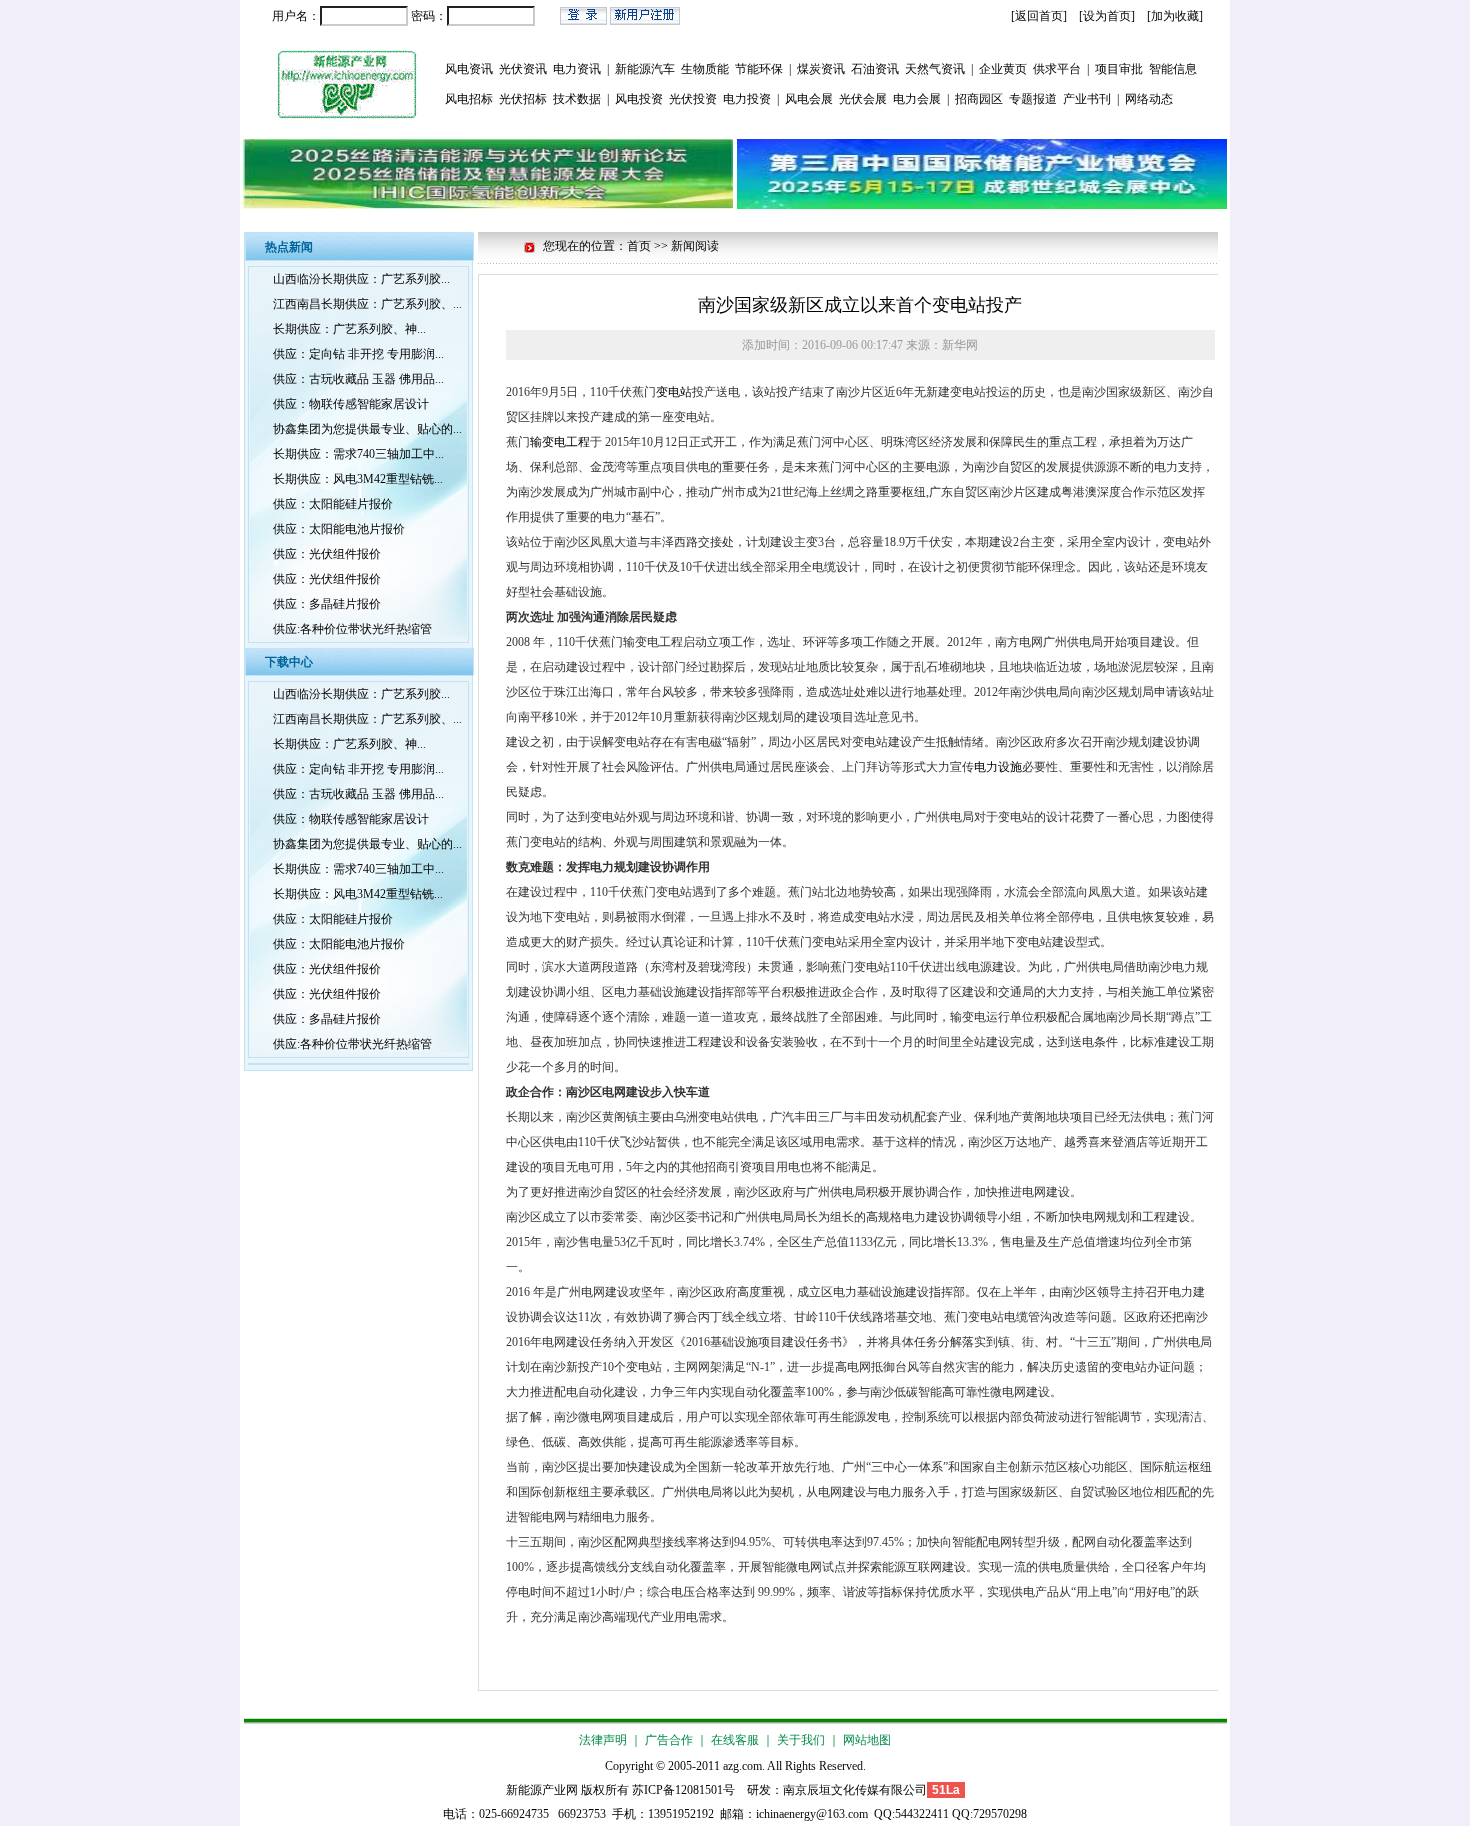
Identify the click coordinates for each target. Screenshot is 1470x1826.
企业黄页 (1003, 69)
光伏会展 (863, 99)
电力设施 (998, 767)
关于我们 (801, 1740)
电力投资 (747, 99)
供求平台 (1057, 69)
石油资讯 (875, 69)
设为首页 (1107, 16)
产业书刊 (1087, 99)
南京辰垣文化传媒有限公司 (855, 1790)
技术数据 (577, 99)
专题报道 (1033, 99)
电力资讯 (577, 69)
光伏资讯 (523, 69)
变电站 (674, 392)
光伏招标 (523, 99)
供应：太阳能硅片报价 (333, 504)
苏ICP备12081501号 (683, 1790)
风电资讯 (469, 69)
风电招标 (469, 99)
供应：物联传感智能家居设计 (351, 404)
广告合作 (669, 1740)
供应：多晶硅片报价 (327, 604)
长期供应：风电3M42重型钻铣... (358, 479)
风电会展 (809, 99)
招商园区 (979, 99)
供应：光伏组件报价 (327, 554)
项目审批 (1119, 69)
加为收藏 (1175, 16)
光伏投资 (693, 99)
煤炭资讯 (821, 69)
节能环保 (759, 69)
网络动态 (1149, 99)
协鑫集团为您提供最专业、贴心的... (367, 429)
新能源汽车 (645, 69)
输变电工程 (560, 442)
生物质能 (705, 69)
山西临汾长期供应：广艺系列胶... (361, 279)
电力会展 (917, 99)
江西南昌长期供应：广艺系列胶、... (367, 304)
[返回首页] (1039, 16)
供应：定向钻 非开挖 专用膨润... (358, 354)
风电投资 (639, 99)
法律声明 (603, 1740)
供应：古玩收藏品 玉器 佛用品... (358, 379)
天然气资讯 (935, 69)
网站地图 (867, 1740)
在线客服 (735, 1740)
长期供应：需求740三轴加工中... (358, 454)
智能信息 (1173, 69)
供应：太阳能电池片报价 (339, 529)
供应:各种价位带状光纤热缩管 (352, 629)
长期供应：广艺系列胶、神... (349, 329)
